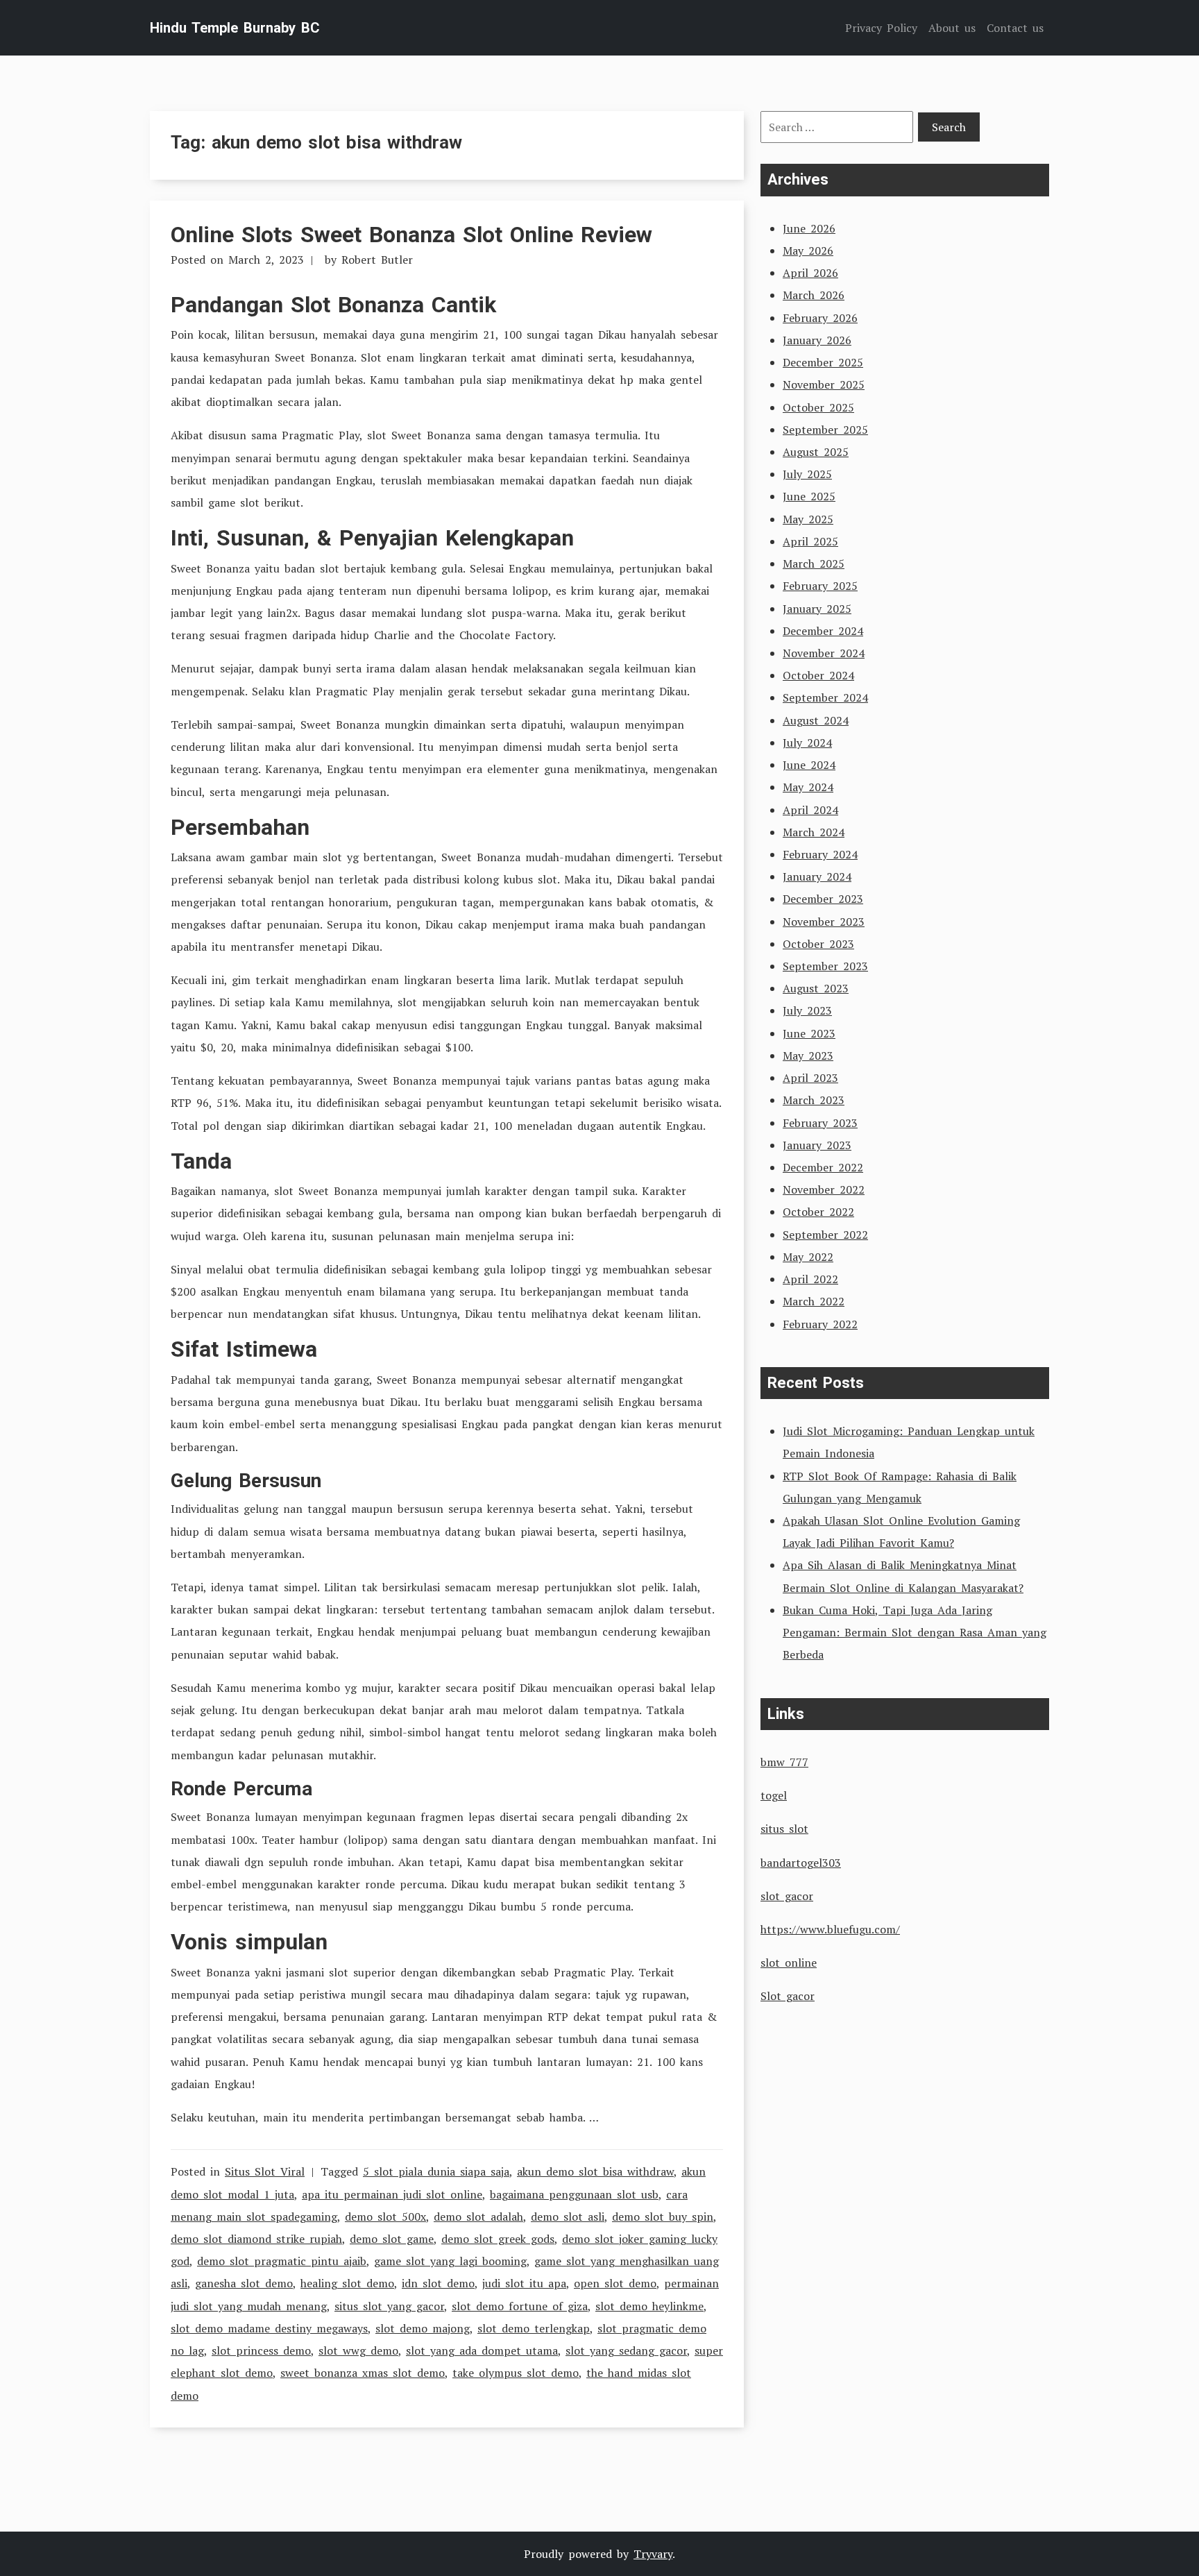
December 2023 (823, 899)
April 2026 (810, 273)
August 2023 (816, 988)
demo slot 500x (385, 2217)
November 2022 (824, 1189)
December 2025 (823, 362)
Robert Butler (377, 260)
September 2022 (825, 1235)
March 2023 (814, 1100)
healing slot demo (347, 2283)
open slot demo (615, 2283)
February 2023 (820, 1123)
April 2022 (810, 1279)
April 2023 (810, 1078)
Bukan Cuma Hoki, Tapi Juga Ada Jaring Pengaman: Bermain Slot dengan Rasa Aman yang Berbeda (915, 1632)
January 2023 (817, 1145)
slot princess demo (261, 2350)
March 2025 (814, 563)
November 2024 (824, 653)
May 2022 (808, 1257)
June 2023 (809, 1033)
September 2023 (825, 966)
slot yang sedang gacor (626, 2350)
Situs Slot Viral (265, 2171)
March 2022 (814, 1301)
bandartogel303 (801, 1863)
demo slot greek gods (498, 2239)
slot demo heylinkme (649, 2306)
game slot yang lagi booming (450, 2261)
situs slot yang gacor (389, 2306)
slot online (789, 1963)
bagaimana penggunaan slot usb (574, 2194)
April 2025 (810, 541)
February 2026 (820, 318)
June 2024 (809, 765)
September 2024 (825, 697)
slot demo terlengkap (534, 2328)
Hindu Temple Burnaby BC (235, 28)
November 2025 (824, 384)
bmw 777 (784, 1762)
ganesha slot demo (244, 2283)
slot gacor (787, 1896)
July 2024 (807, 743)
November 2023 (824, 922)
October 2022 (818, 1212)
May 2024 (808, 787)
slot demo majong (423, 2328)
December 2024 (823, 631)
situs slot (784, 1829)
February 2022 (820, 1324)
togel (774, 1795)
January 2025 (817, 609)
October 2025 (818, 407)
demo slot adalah (478, 2217)
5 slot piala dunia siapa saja (436, 2171)
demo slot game (392, 2239)
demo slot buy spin (663, 2217)
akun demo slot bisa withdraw (595, 2171)
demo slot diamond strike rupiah (256, 2239)
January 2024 (817, 876)
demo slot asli (568, 2217)
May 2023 (808, 1056)
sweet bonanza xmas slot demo (363, 2373)
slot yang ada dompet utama (482, 2350)
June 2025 (809, 496)
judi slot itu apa (524, 2283)
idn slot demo (438, 2283)
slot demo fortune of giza (520, 2306)
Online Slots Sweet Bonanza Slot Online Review (411, 235)
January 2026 (817, 340)
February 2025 (820, 586)
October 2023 (818, 944)
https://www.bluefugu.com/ (830, 1929)
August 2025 (816, 452)
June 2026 (809, 228)
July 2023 (807, 1010)
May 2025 (808, 519)
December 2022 (823, 1167)
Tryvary (653, 2554)
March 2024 (814, 832)
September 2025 (825, 430)
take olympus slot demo (516, 2373)
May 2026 (808, 251)
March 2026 (814, 295)
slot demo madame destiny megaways (269, 2328)
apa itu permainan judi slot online (392, 2194)
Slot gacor (788, 1996)
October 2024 (818, 675)
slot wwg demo (358, 2350)
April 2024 (810, 810)
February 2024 (820, 854)
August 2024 (816, 720)
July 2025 (807, 474)
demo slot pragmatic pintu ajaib (282, 2261)
